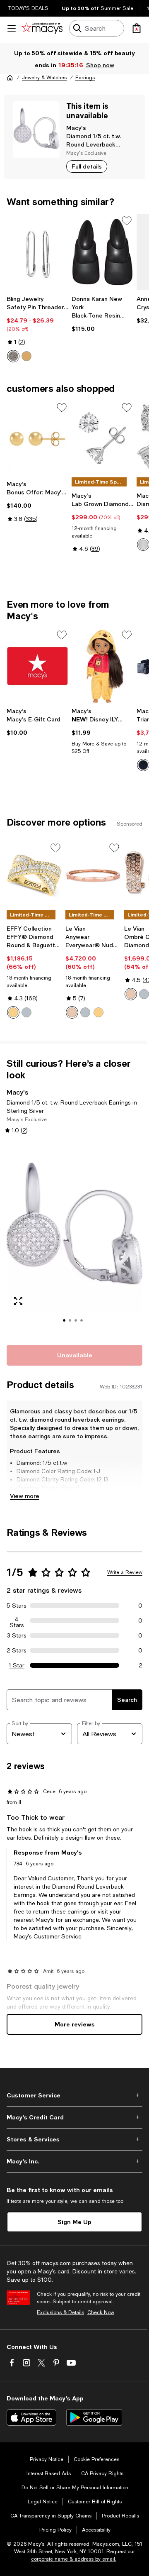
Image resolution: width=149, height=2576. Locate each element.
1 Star (17, 1665)
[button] (74, 1239)
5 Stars (17, 1606)
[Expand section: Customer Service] (74, 2095)
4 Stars (17, 1620)
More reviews (75, 2024)
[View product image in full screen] (18, 1301)
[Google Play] (94, 2417)
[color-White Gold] (143, 545)
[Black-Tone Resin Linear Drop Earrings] (102, 252)
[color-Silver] (13, 356)
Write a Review (125, 1572)
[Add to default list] (127, 221)
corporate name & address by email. (74, 2559)
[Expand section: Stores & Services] (74, 2139)
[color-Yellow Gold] (99, 1012)
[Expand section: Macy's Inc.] (74, 2161)
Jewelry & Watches (44, 78)
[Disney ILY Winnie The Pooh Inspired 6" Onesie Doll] (102, 666)
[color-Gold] (26, 356)
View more (25, 1496)
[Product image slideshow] (74, 1239)
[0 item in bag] (137, 28)
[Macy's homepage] (10, 78)
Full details (87, 166)
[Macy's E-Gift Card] (37, 666)
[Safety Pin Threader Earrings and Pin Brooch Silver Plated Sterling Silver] (37, 252)
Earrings (85, 78)
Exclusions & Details (60, 2312)
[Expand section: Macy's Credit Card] (74, 2117)
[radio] (13, 356)
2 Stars (17, 1650)
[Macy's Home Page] (42, 28)
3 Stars (17, 1635)
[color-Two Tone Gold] (13, 1012)
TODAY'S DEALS (28, 8)
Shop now (100, 65)
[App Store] (31, 2417)
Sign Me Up (74, 2222)
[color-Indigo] (143, 765)
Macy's (76, 128)
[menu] (12, 28)
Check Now (101, 2312)
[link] (37, 329)
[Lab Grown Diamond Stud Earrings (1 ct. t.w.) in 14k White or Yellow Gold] (102, 439)
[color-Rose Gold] (72, 1012)
